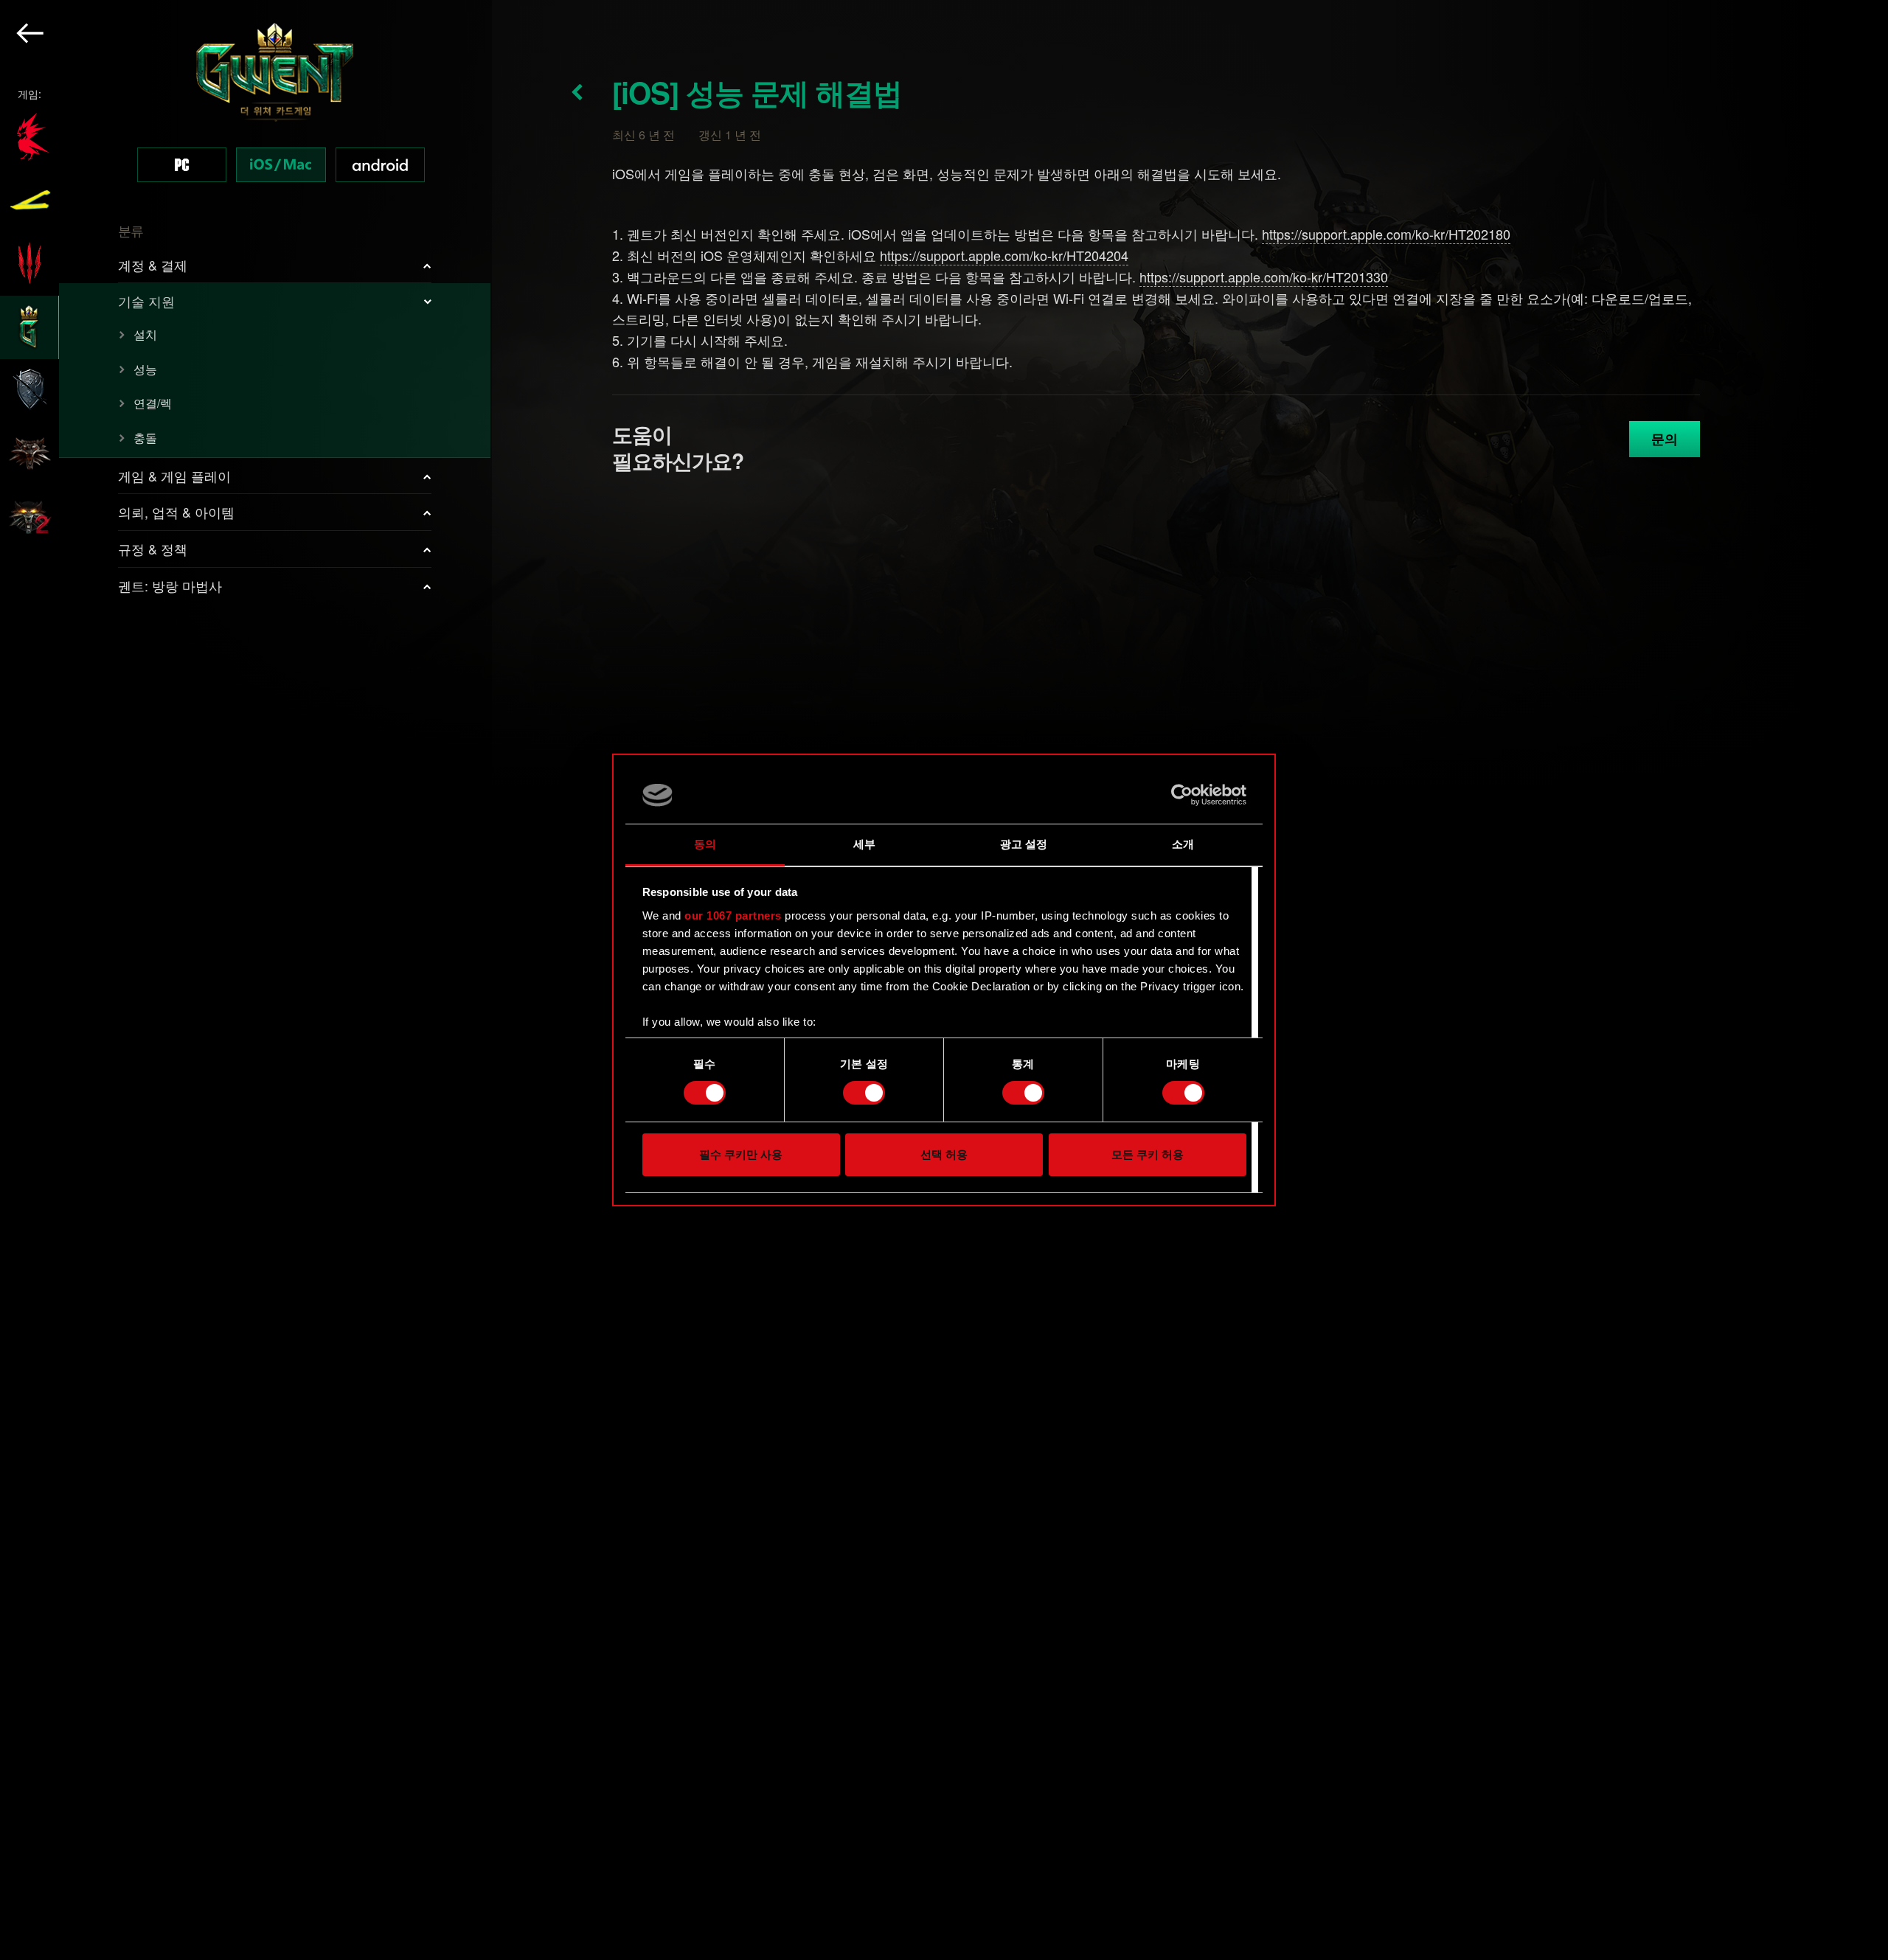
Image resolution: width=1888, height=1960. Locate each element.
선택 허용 (944, 1154)
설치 (145, 334)
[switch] (864, 1093)
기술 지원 (146, 301)
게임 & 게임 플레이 (174, 476)
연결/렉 (153, 403)
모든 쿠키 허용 (1148, 1154)
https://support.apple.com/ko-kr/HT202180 (1386, 234)
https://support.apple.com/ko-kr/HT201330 (1264, 277)
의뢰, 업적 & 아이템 (176, 512)
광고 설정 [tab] (1024, 844)
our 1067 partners (733, 915)
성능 (145, 369)
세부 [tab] (864, 844)
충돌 (145, 438)
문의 (1665, 439)
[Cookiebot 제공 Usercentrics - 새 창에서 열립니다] (1182, 795)
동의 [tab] (705, 844)
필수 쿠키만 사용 (741, 1154)
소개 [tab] (1183, 844)
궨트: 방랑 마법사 (170, 585)
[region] (246, 980)
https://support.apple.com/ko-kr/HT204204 (1004, 255)
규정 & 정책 (153, 549)
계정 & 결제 (153, 265)
